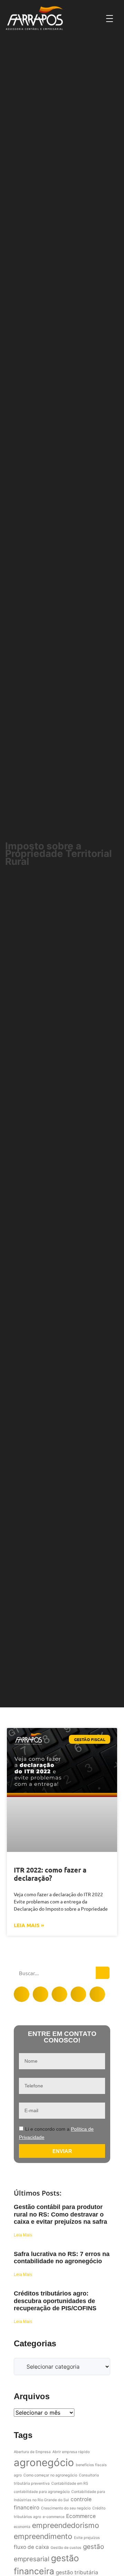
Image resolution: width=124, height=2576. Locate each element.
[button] (22, 1994)
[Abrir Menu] (110, 18)
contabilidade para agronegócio (42, 2492)
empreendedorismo (66, 2525)
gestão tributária (77, 2572)
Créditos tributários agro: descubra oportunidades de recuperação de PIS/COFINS (55, 2301)
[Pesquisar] (103, 1973)
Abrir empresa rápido (71, 2452)
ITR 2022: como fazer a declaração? (50, 1874)
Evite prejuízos (87, 2538)
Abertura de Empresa (32, 2452)
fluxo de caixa (31, 2547)
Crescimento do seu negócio (66, 2508)
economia (22, 2527)
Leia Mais (23, 2235)
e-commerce (54, 2517)
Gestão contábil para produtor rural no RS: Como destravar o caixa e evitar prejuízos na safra (60, 2214)
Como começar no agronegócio (50, 2475)
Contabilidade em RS (70, 2483)
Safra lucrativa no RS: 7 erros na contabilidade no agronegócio (62, 2258)
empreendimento (43, 2536)
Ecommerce (81, 2516)
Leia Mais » (29, 1925)
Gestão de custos (66, 2548)
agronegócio (44, 2463)
